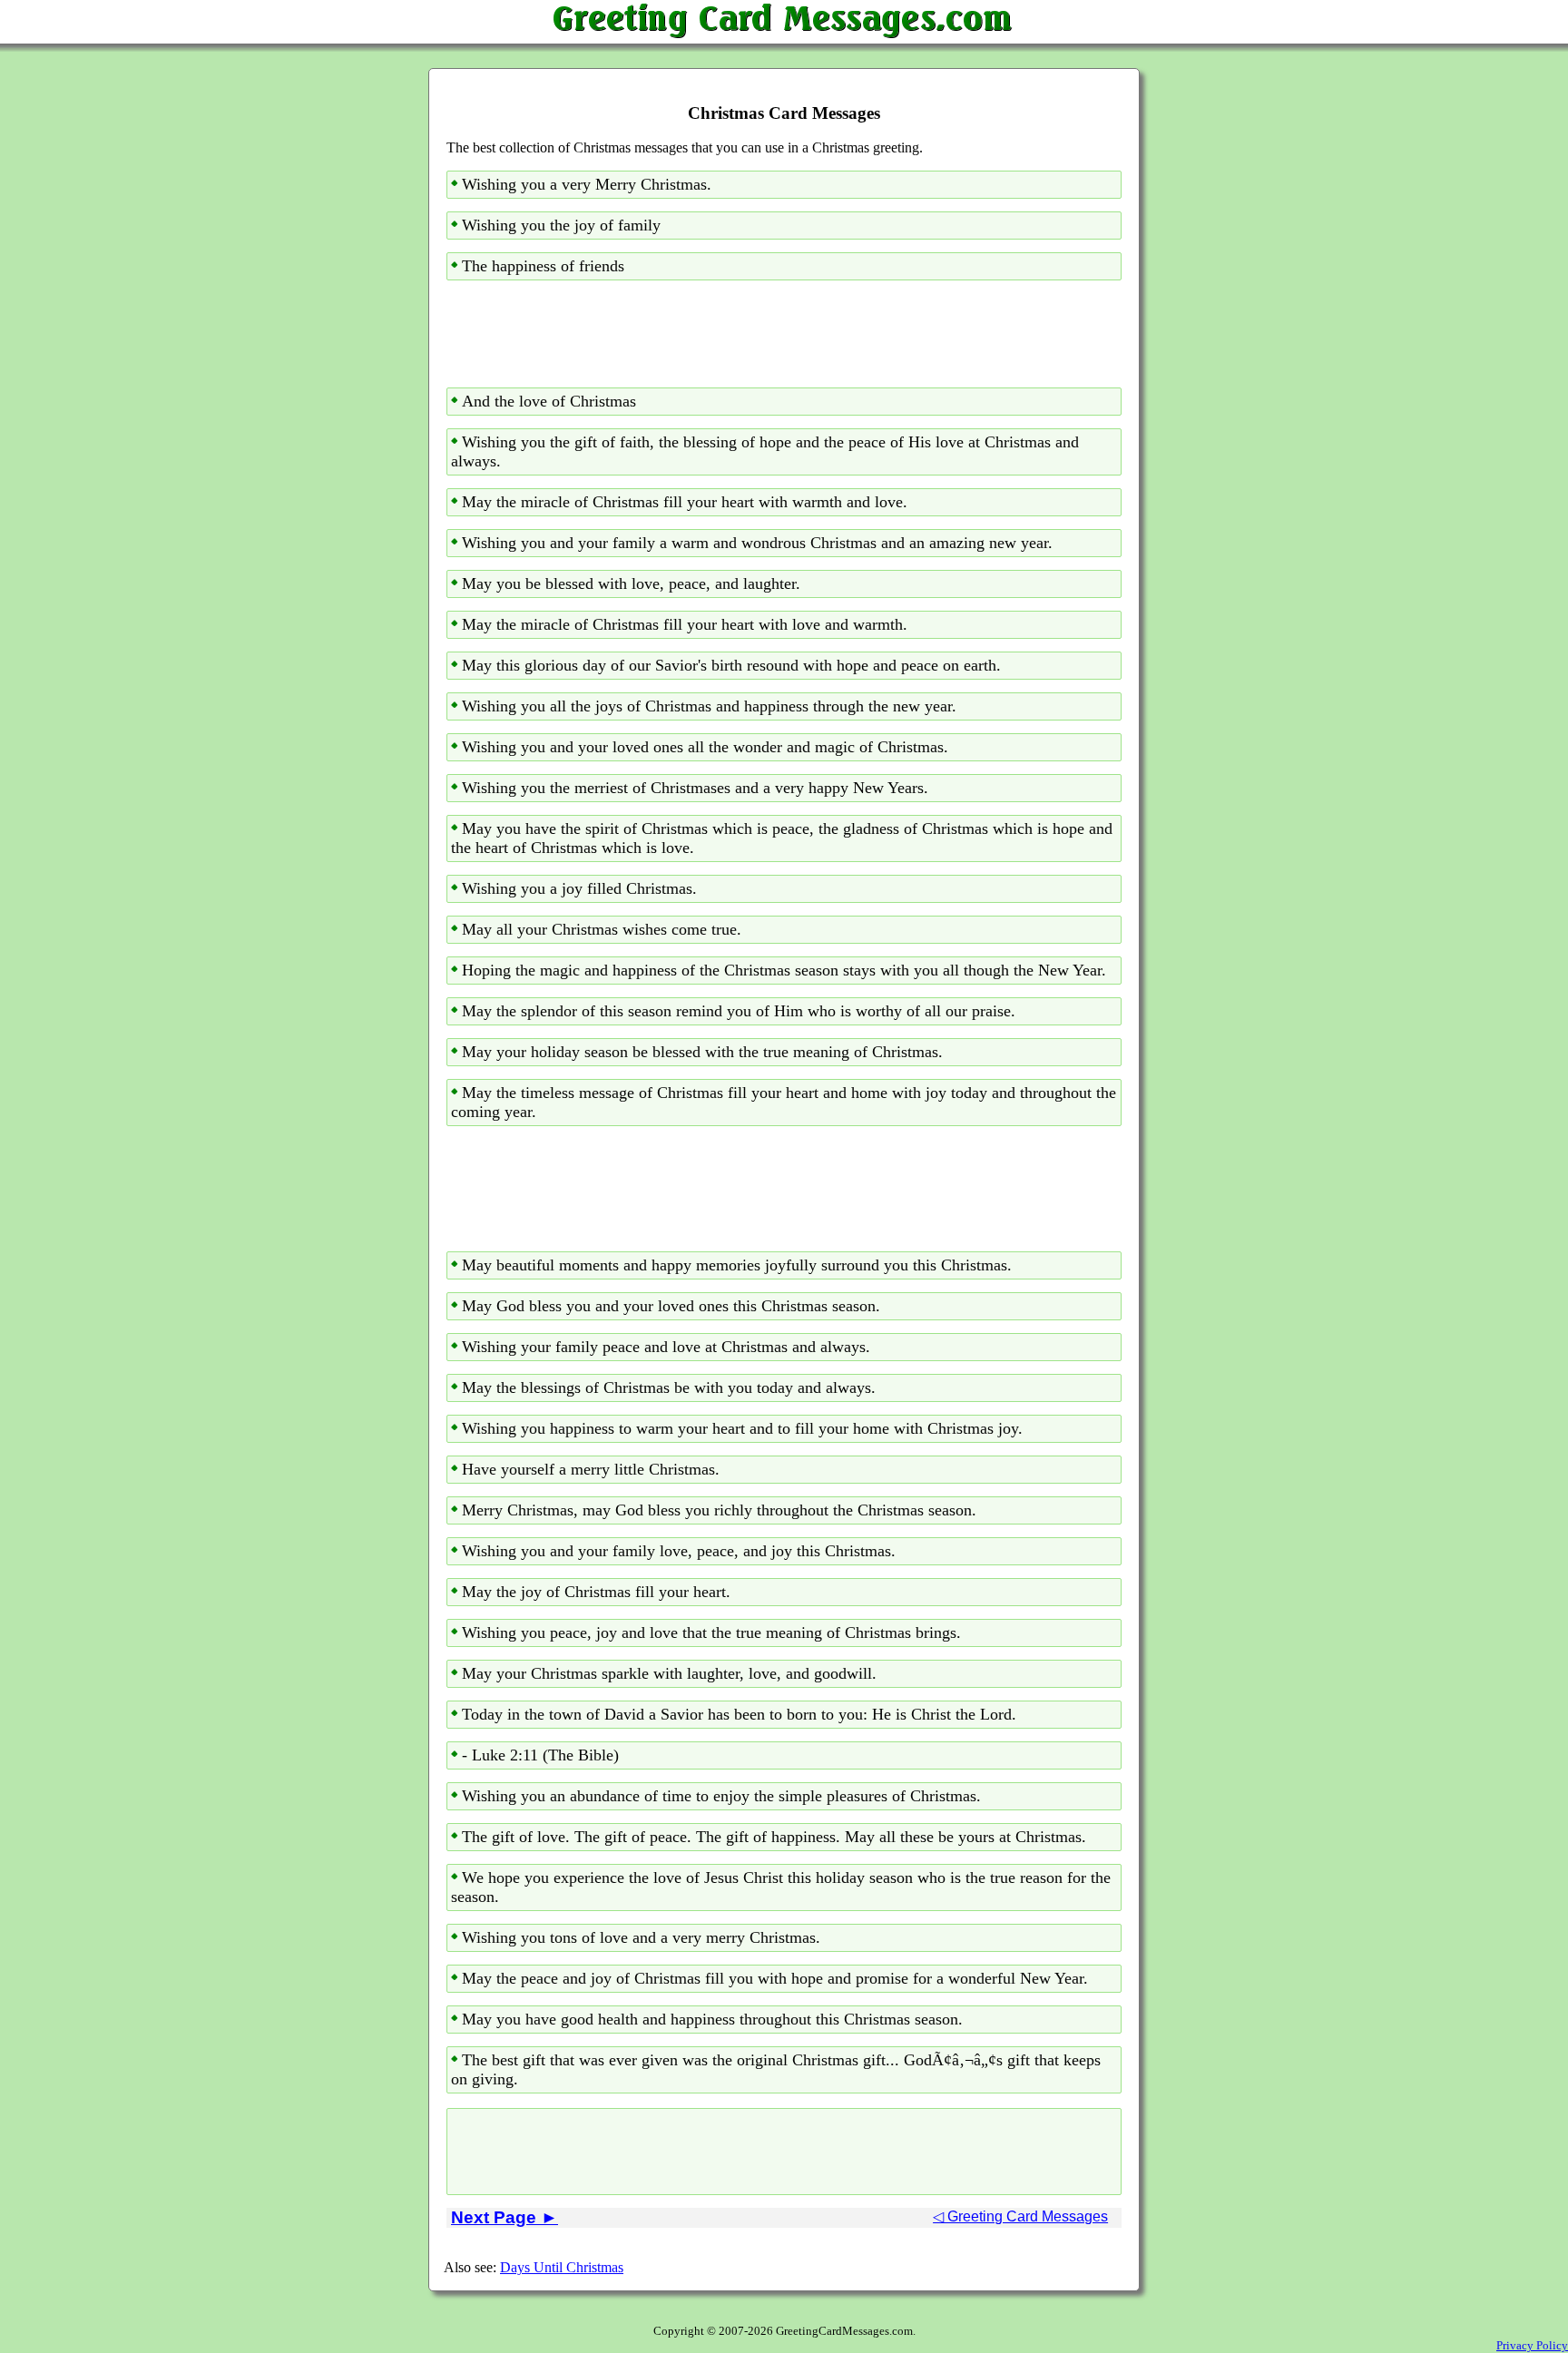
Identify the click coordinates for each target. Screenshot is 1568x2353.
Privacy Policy (1532, 2345)
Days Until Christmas (562, 2267)
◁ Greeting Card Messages (1020, 2216)
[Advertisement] (784, 334)
